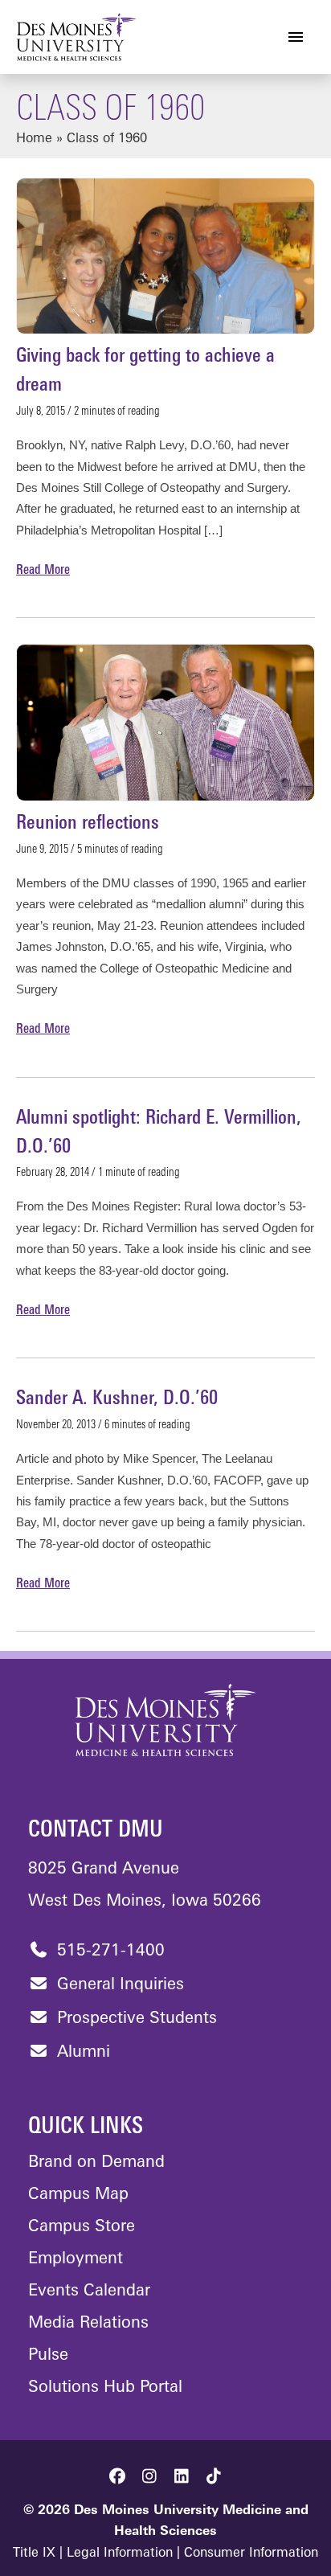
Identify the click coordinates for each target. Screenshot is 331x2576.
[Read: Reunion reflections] (165, 723)
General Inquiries (118, 1985)
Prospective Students (135, 2019)
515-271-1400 (108, 1951)
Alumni (81, 2053)
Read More (43, 572)
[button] (117, 2476)
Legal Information (120, 2553)
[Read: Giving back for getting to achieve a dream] (165, 256)
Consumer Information (251, 2553)
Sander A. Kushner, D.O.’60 (117, 1399)
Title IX (34, 2553)
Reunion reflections (88, 824)
